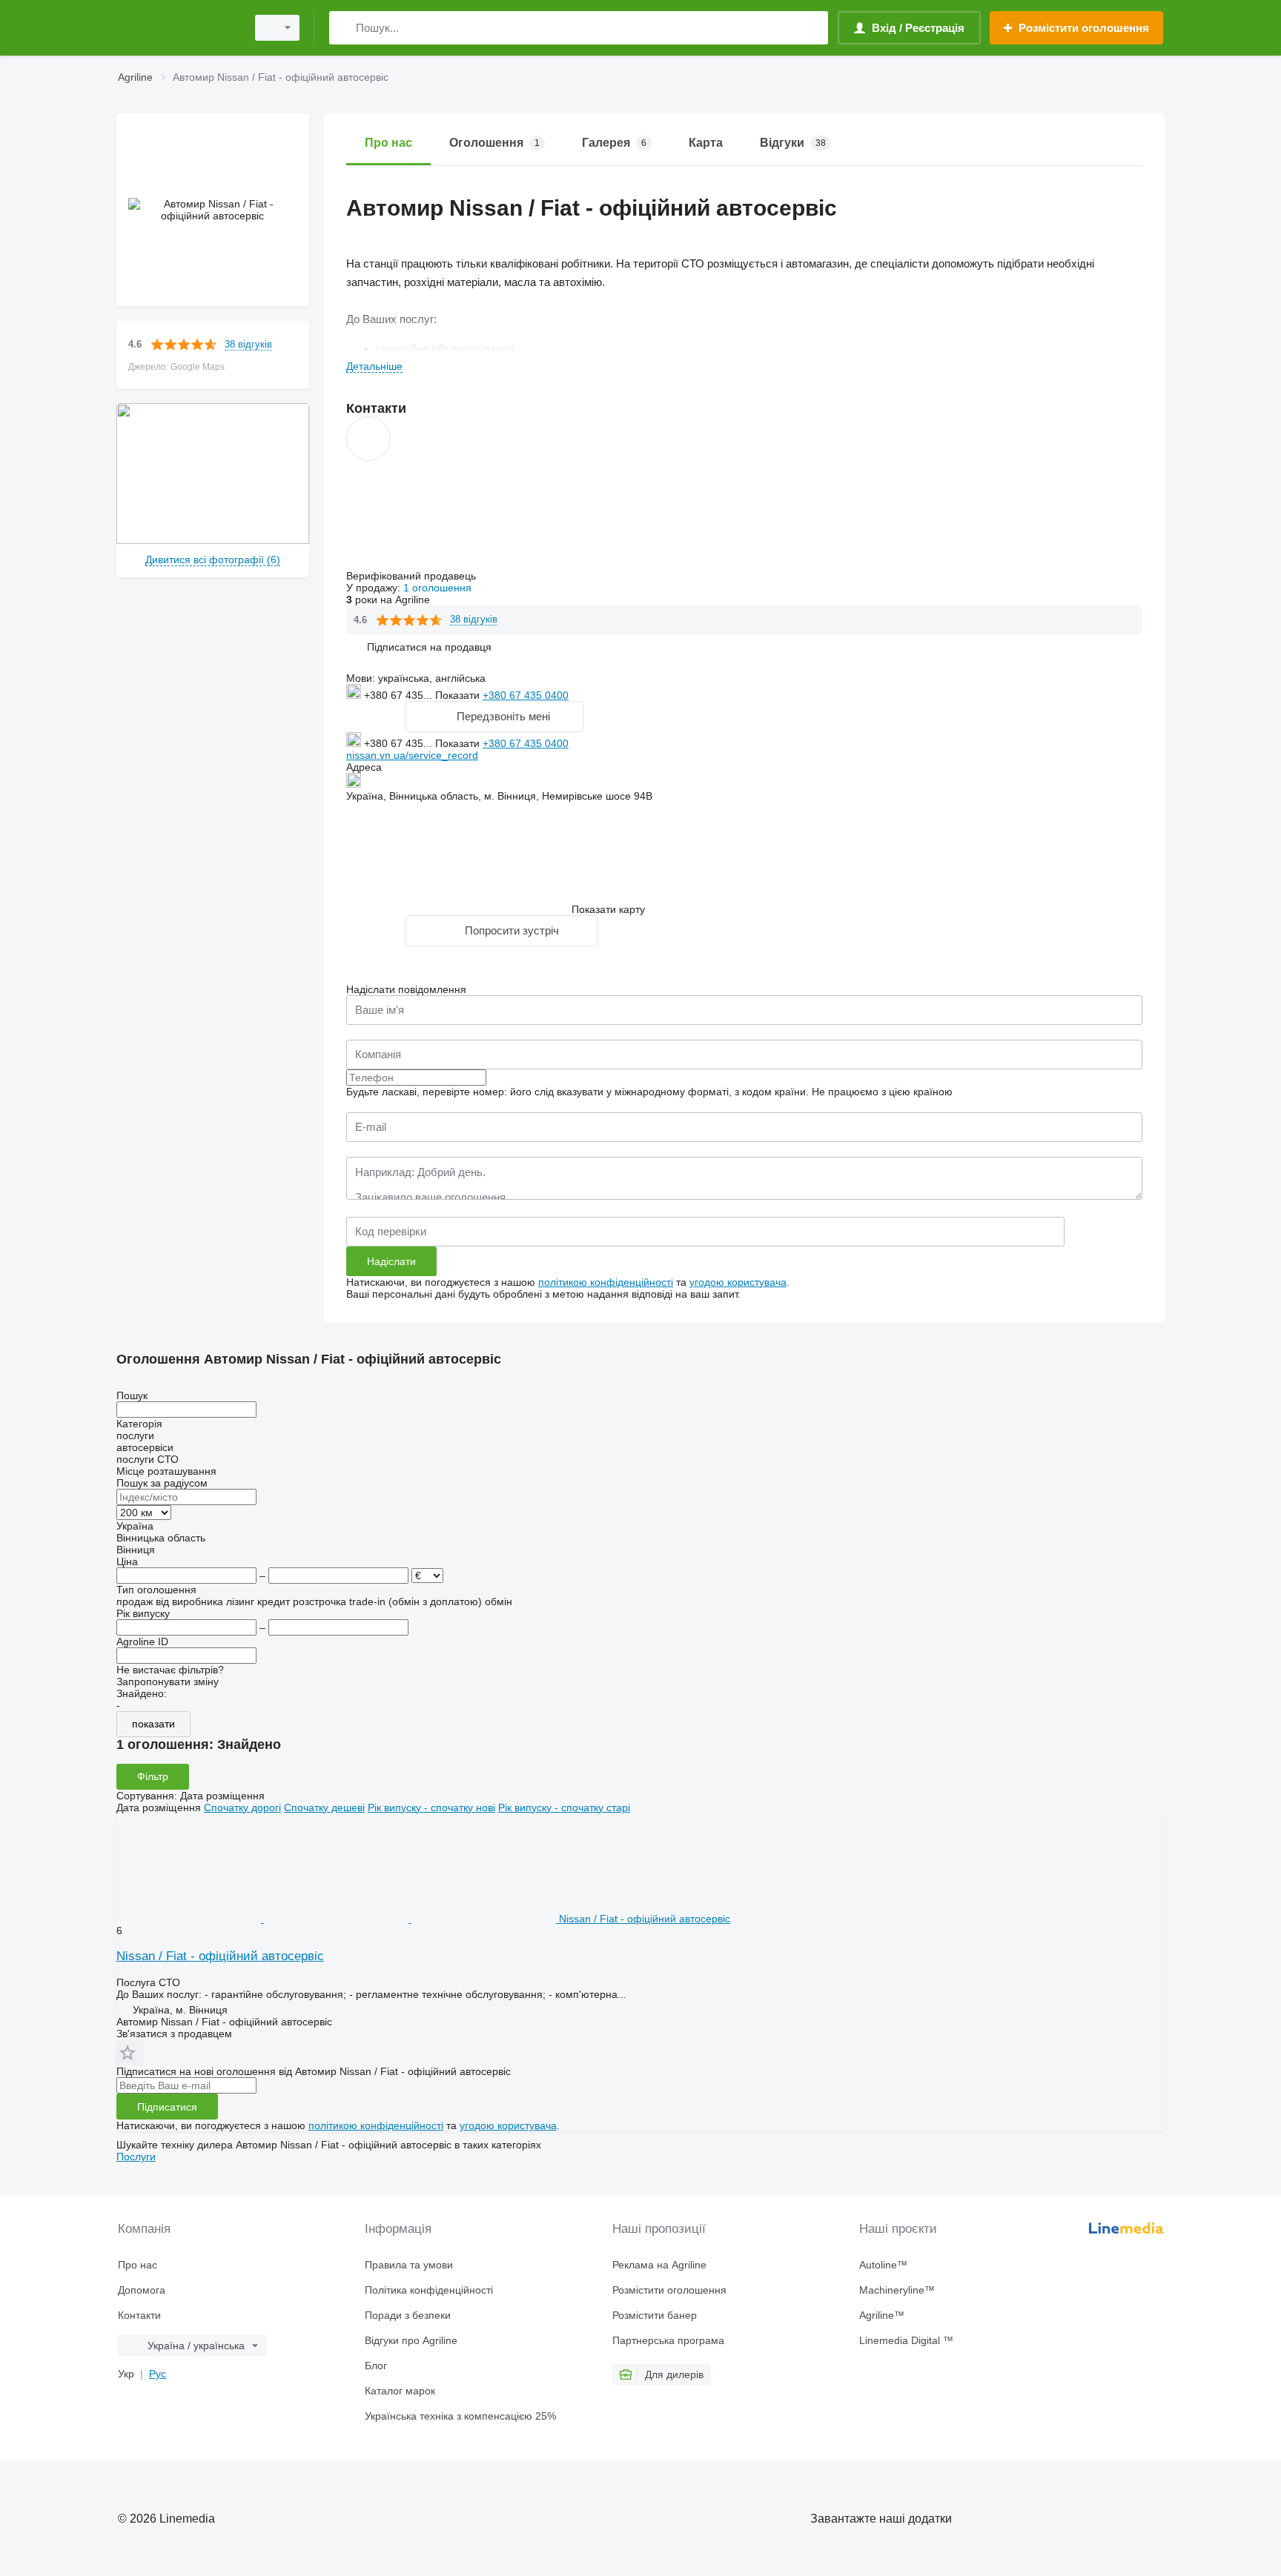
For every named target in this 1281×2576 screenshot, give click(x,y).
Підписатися (167, 2107)
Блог (376, 2366)
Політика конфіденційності (429, 2290)
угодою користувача (738, 1282)
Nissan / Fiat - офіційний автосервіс (220, 1956)
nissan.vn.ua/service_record (412, 755)
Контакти (139, 2315)
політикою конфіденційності (606, 1282)
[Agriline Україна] (177, 28)
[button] (429, 647)
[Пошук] (344, 28)
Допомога (142, 2290)
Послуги (136, 2157)
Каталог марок (400, 2391)
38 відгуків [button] (248, 344)
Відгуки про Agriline (411, 2340)
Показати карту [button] (608, 909)
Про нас (138, 2265)
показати (153, 1724)
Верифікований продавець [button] (413, 576)
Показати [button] (459, 695)
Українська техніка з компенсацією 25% (460, 2416)
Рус (158, 2374)
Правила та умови (409, 2265)
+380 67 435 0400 (526, 695)
